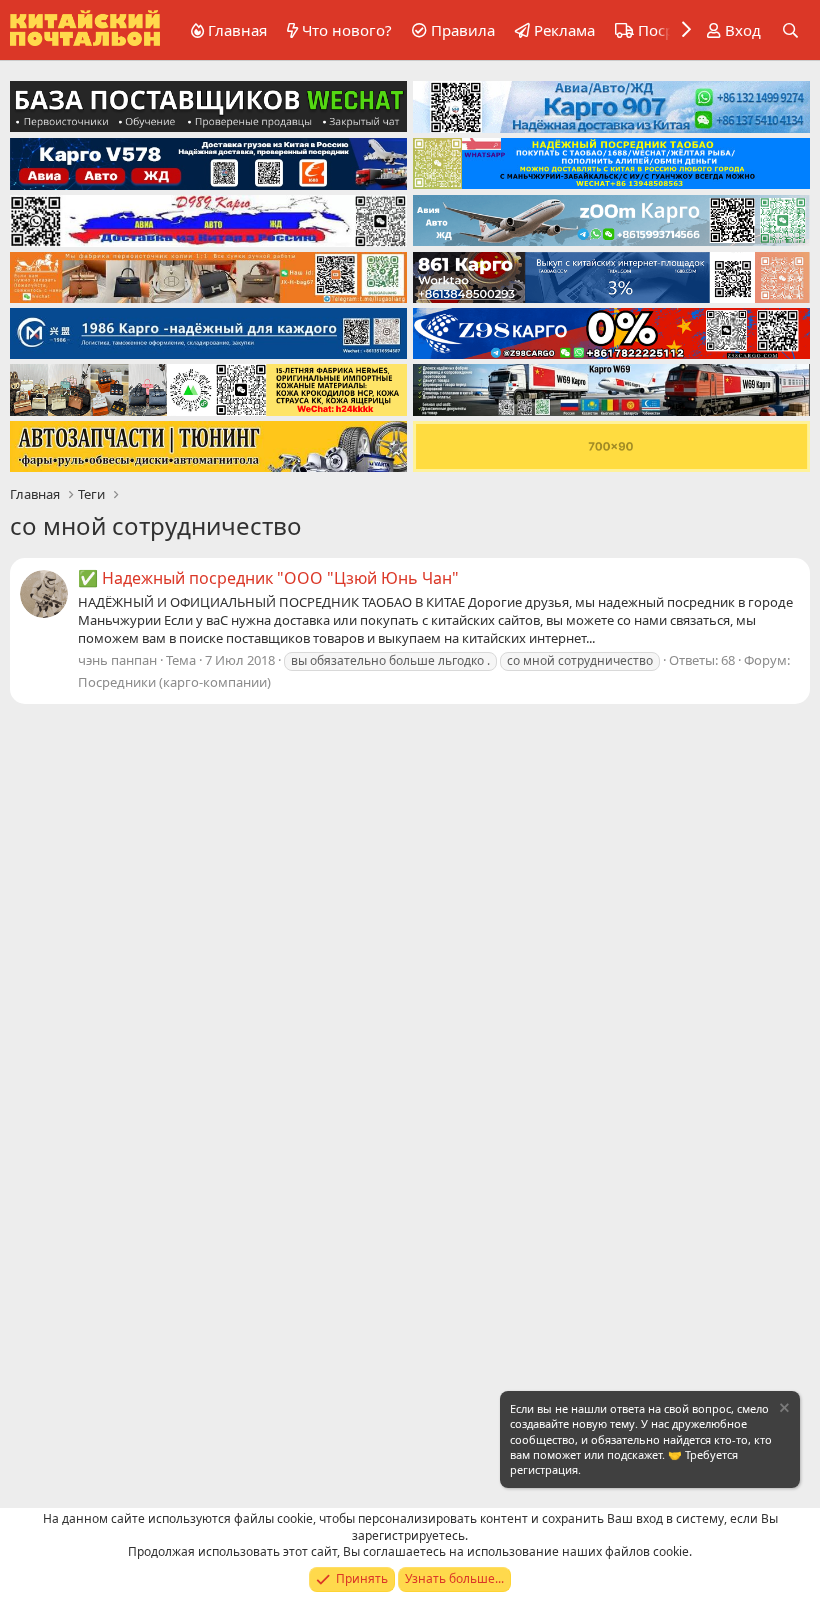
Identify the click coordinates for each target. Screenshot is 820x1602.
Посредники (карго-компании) (174, 682)
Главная (237, 30)
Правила (463, 30)
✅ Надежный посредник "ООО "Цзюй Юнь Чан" (268, 578)
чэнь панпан (117, 660)
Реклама (564, 30)
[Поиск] (790, 30)
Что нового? (347, 30)
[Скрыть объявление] (783, 1410)
